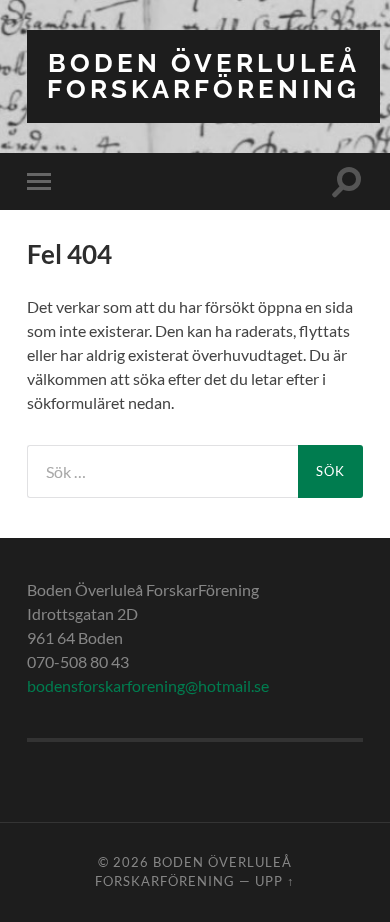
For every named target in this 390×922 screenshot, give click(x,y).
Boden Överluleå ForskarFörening (203, 75)
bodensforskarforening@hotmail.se (148, 685)
